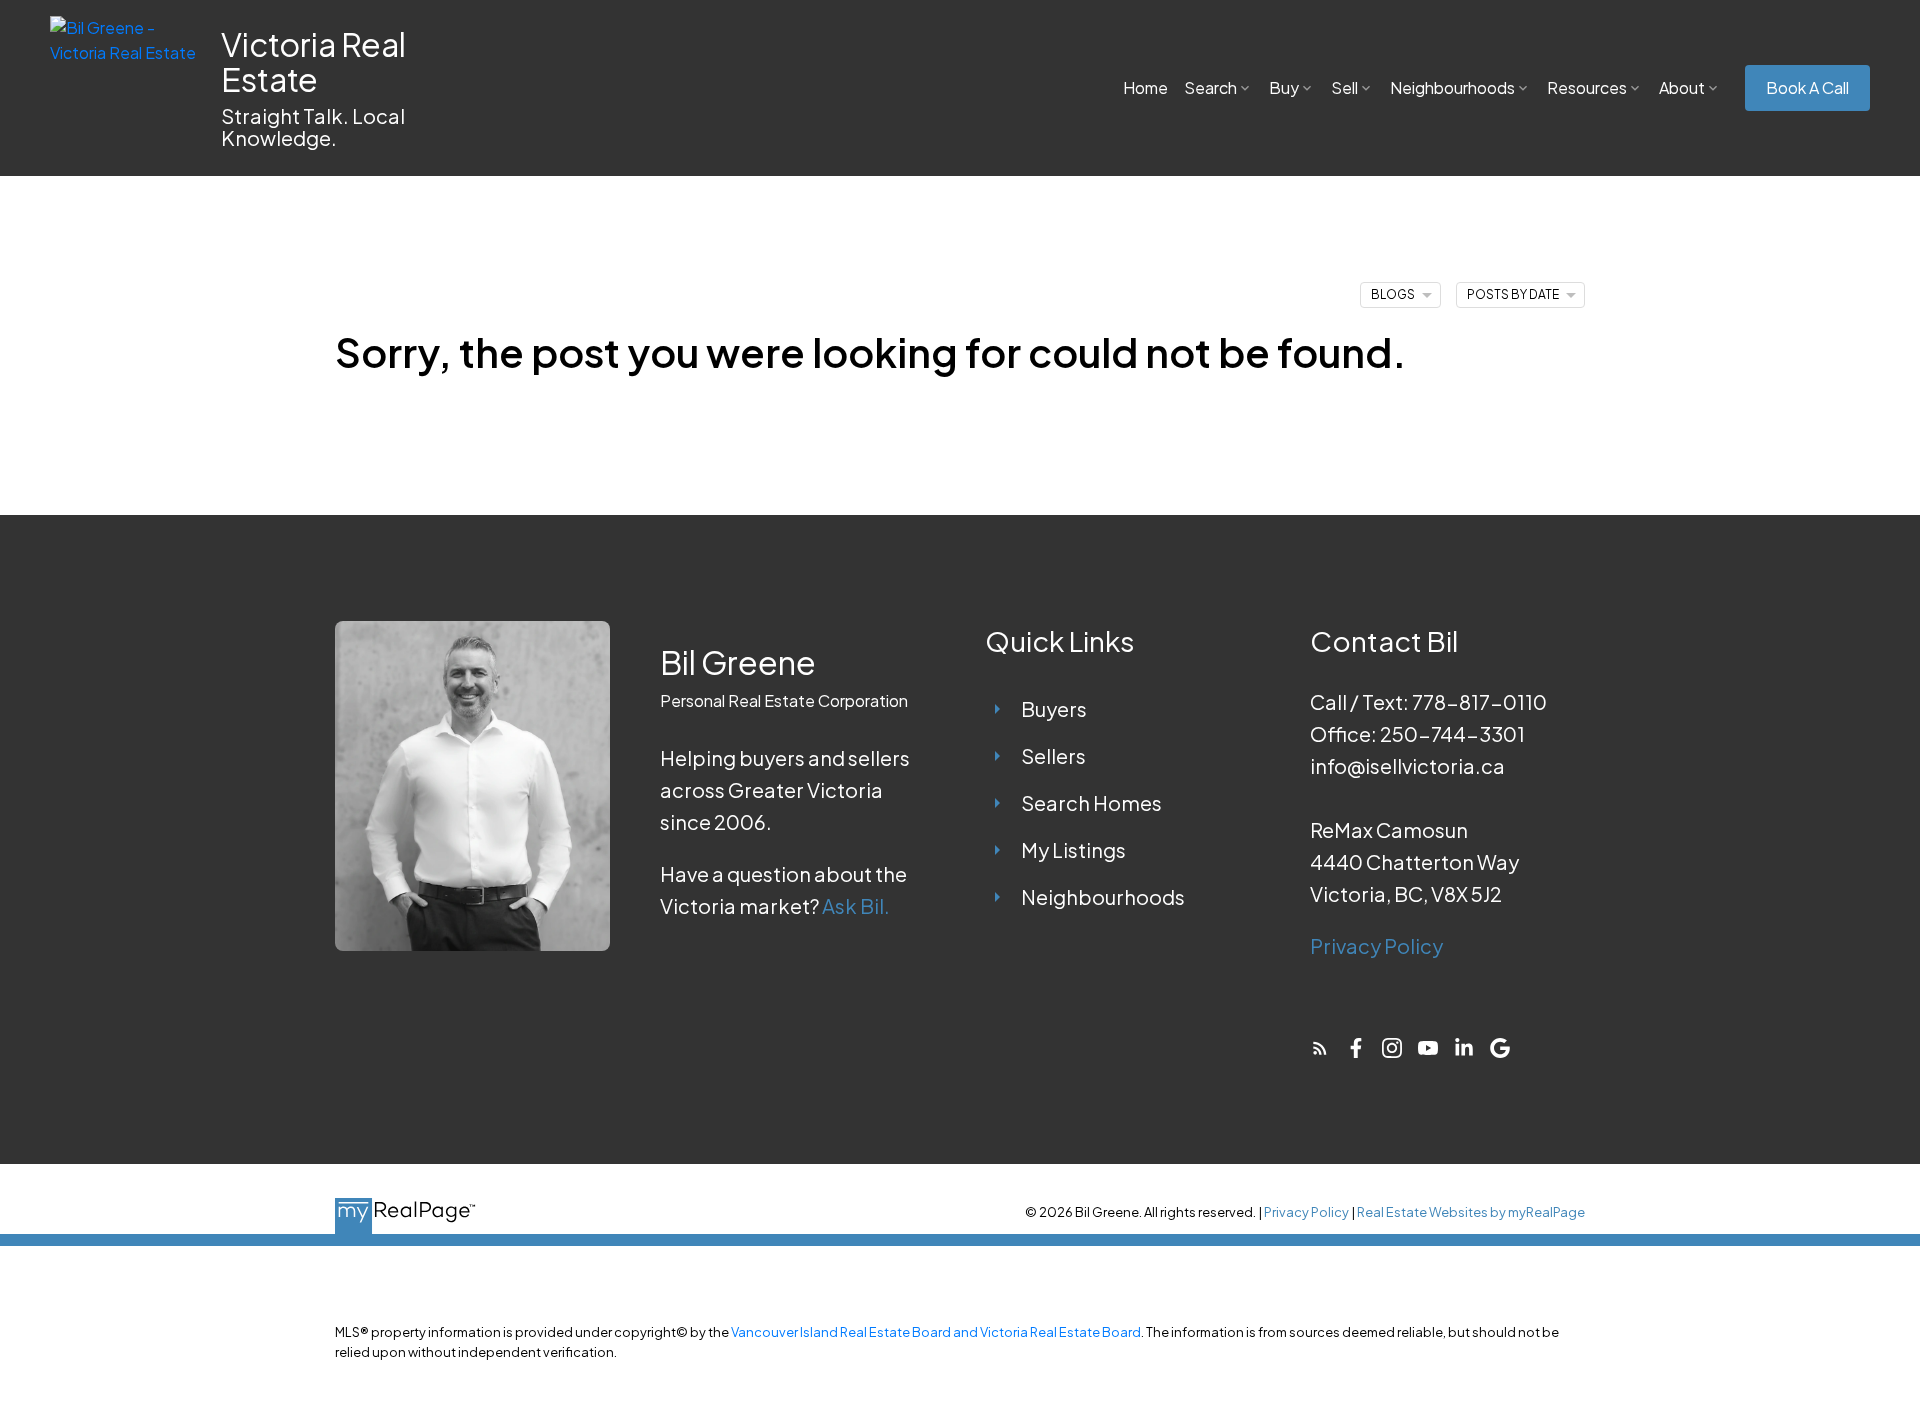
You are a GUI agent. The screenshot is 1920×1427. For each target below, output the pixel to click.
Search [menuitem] (1210, 87)
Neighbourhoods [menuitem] (1452, 87)
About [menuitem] (1682, 87)
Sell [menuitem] (1344, 87)
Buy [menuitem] (1284, 87)
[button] (1807, 88)
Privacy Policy (1376, 945)
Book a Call (1807, 88)
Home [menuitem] (1145, 87)
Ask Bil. (856, 905)
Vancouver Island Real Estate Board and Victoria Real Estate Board (936, 1332)
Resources (1587, 87)
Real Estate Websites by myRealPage (1471, 1212)
